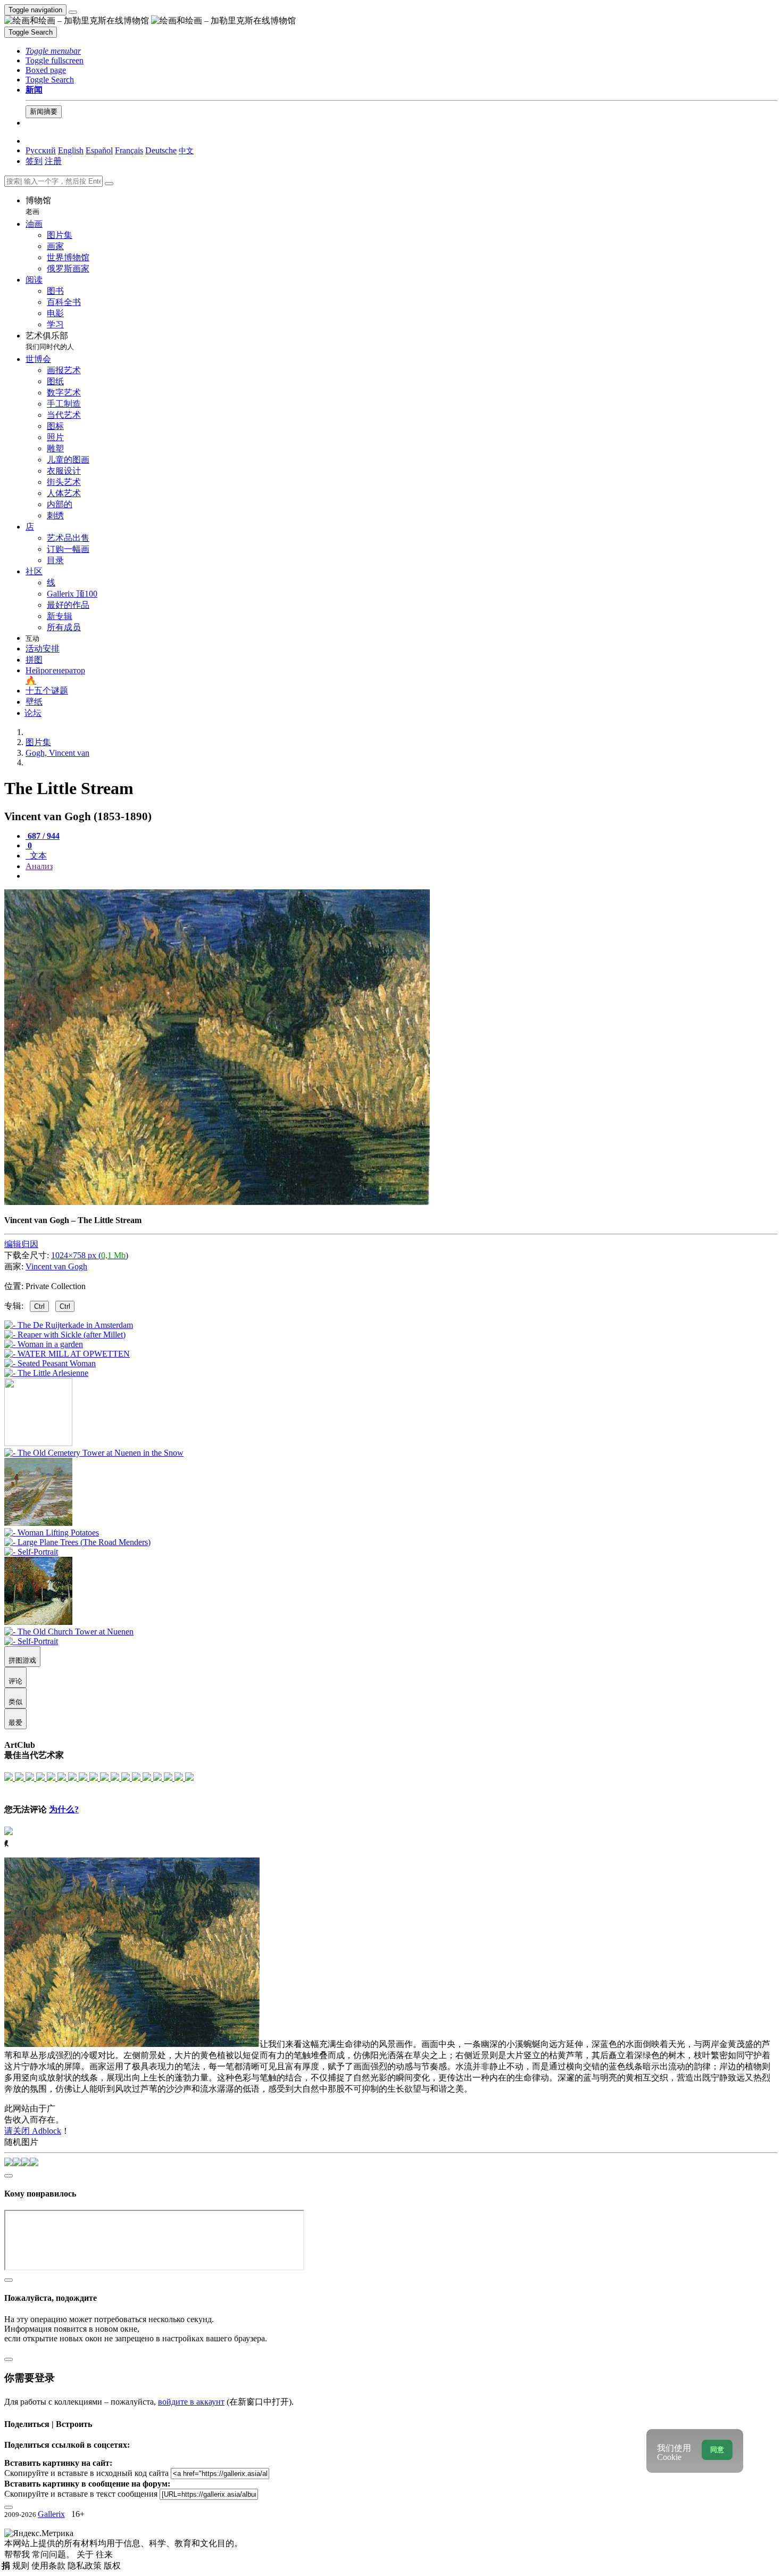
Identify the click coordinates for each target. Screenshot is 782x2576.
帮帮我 (18, 2554)
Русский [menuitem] (41, 150)
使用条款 (49, 2566)
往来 (104, 2554)
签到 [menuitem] (34, 161)
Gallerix (51, 2514)
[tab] (43, 836)
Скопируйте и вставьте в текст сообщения (81, 2494)
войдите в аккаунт (191, 2402)
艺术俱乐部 (50, 341)
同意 (717, 2450)
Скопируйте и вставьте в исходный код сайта (86, 2473)
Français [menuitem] (129, 150)
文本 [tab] (37, 856)
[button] (53, 51)
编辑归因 (21, 1244)
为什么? (64, 1809)
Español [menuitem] (99, 150)
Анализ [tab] (39, 866)
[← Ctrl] (46, 1373)
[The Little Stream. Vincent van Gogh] (217, 1202)
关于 (86, 2554)
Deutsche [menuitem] (161, 150)
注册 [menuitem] (53, 161)
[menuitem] (186, 150)
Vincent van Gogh (56, 1266)
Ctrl (39, 1306)
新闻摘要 (44, 112)
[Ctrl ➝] (94, 1453)
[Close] (109, 184)
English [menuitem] (71, 150)
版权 (112, 2566)
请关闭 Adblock (33, 2131)
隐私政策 (86, 2566)
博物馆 (38, 206)
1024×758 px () (90, 1255)
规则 (22, 2566)
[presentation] (402, 876)
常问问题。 (54, 2554)
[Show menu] (73, 12)
